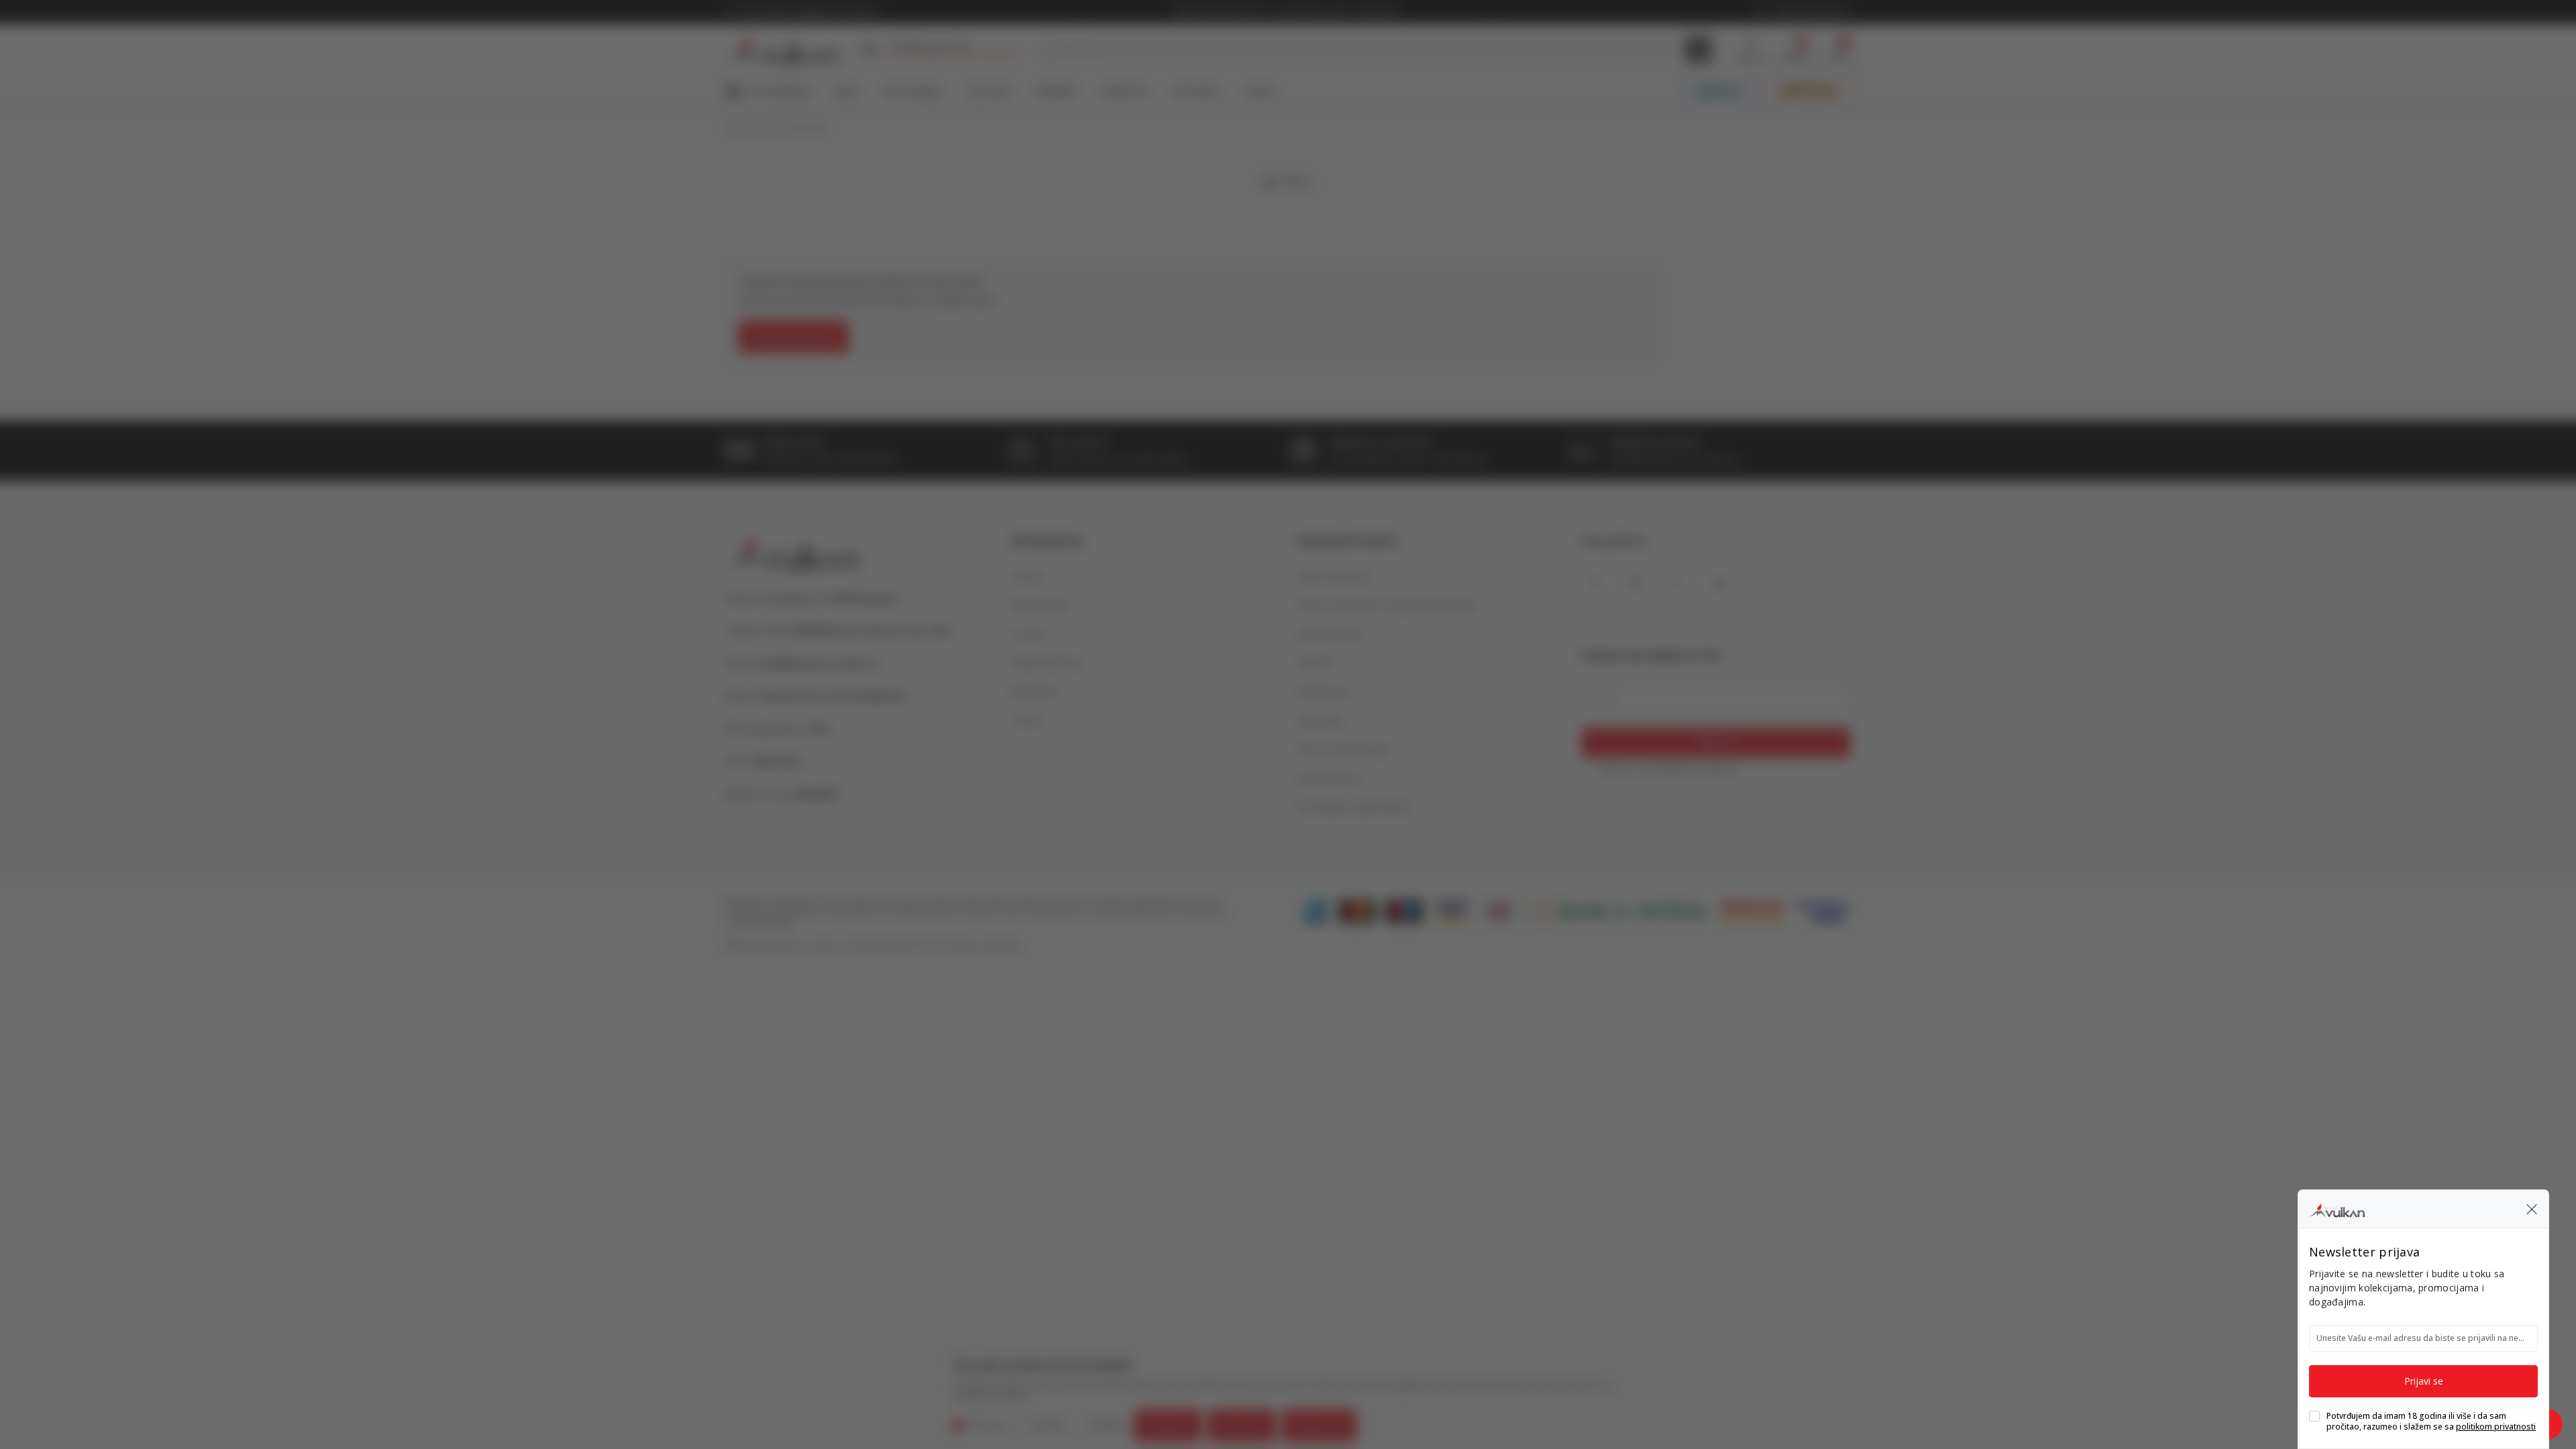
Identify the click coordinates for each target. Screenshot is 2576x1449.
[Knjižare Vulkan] (2337, 1208)
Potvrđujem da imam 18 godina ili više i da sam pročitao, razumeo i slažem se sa (2431, 1421)
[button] (2532, 1209)
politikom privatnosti (2496, 1427)
